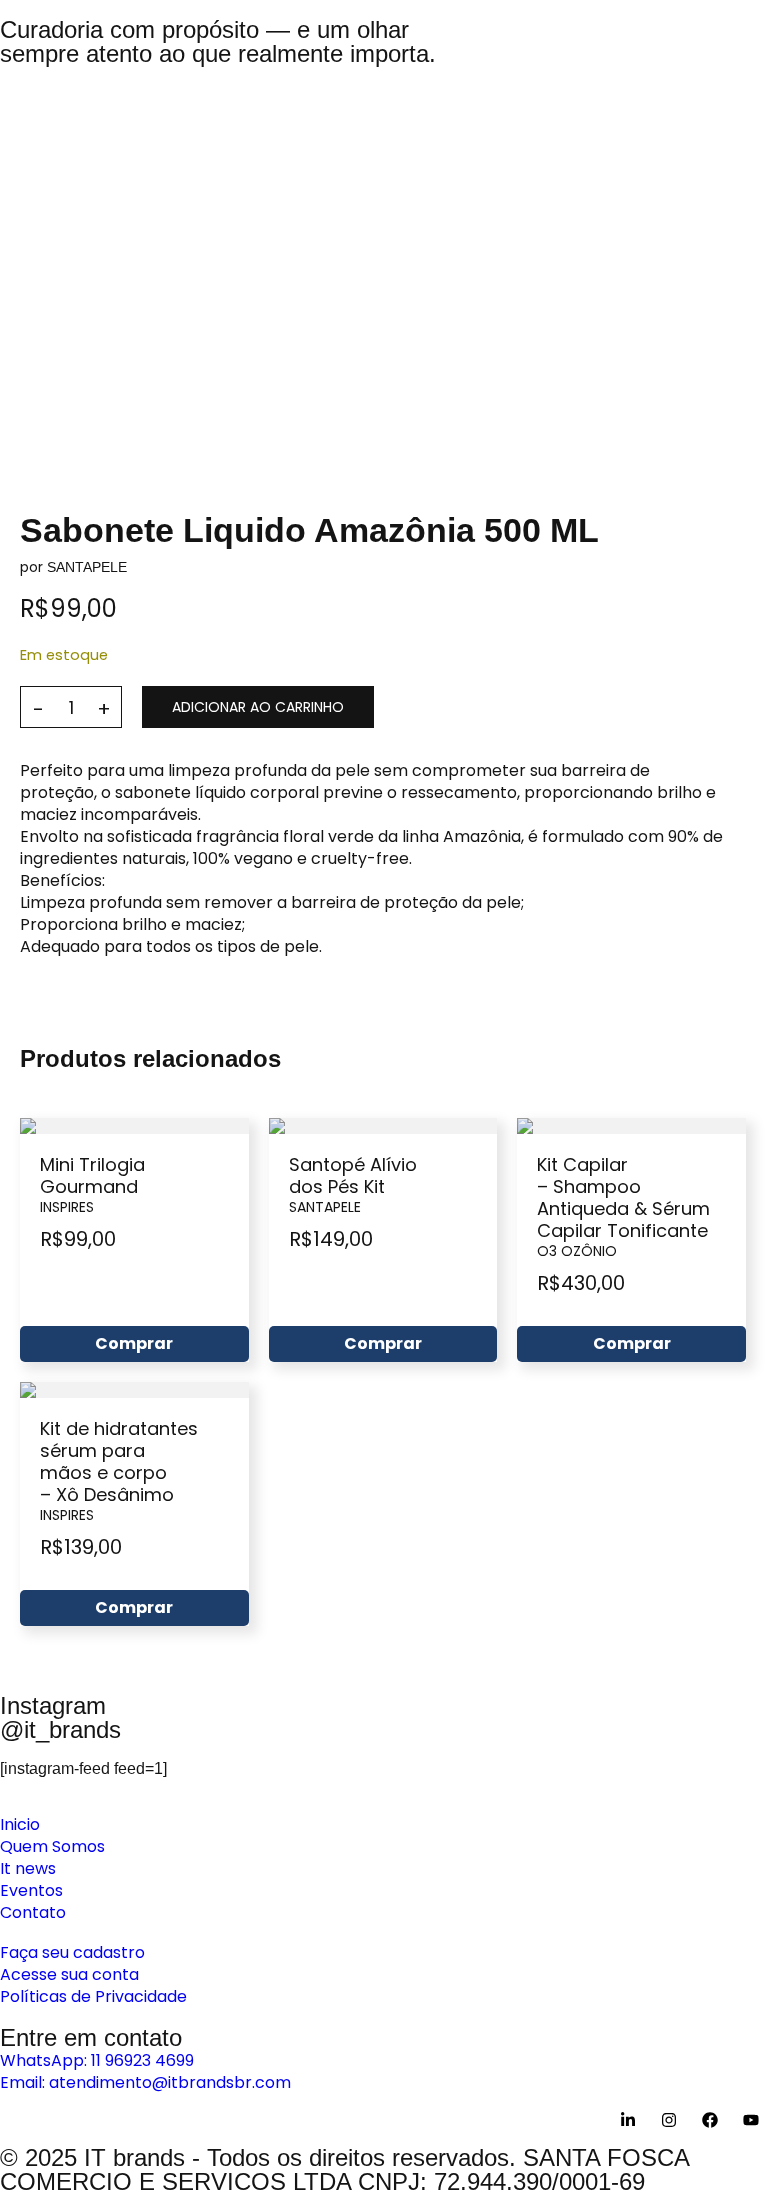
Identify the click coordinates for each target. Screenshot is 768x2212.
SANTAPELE (87, 567)
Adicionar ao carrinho (258, 707)
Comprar (134, 1343)
